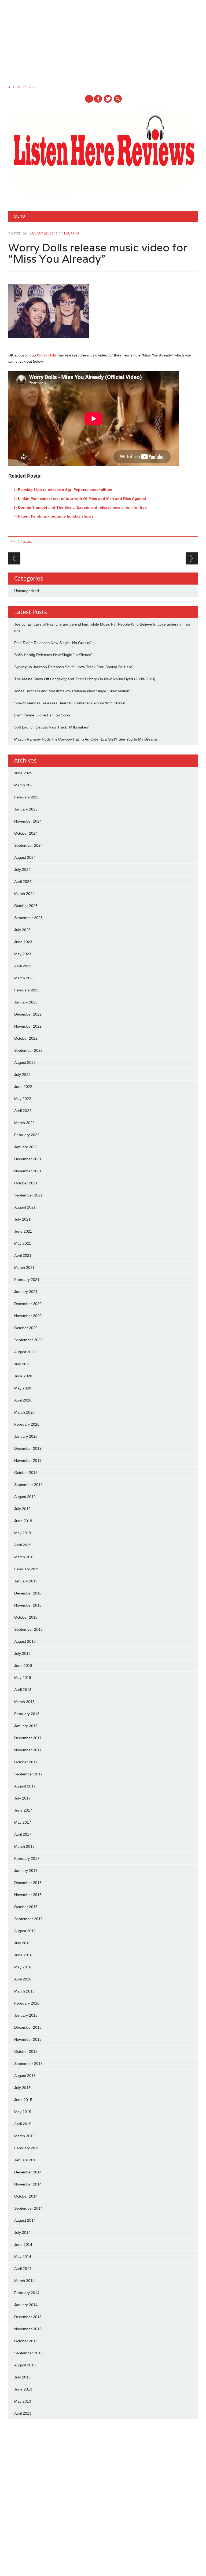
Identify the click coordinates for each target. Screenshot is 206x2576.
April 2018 (23, 1690)
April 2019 (23, 1545)
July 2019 (22, 1509)
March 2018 (24, 1702)
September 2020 (28, 1340)
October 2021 (26, 1183)
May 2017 (23, 1822)
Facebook (98, 99)
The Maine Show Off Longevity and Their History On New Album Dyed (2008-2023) (85, 679)
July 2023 (22, 930)
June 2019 (23, 1521)
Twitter (108, 99)
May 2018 (23, 1678)
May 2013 (23, 2401)
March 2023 (24, 978)
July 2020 (22, 1364)
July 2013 (22, 2377)
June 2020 (23, 1376)
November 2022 (28, 1026)
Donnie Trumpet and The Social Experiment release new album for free (82, 507)
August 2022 (25, 1062)
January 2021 (26, 1292)
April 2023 (23, 966)
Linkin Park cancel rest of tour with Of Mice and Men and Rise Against (82, 499)
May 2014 (23, 2257)
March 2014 (24, 2281)
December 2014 (28, 2172)
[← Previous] (14, 558)
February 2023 (27, 990)
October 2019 (26, 1473)
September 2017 (28, 1774)
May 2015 (23, 2112)
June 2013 (23, 2389)
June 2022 (23, 1087)
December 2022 (28, 1014)
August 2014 (25, 2220)
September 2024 (28, 845)
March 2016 (24, 1991)
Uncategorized (27, 591)
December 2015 (28, 2027)
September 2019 (28, 1485)
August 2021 (25, 1207)
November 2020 (28, 1316)
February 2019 (27, 1569)
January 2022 (26, 1147)
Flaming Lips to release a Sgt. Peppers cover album (65, 490)
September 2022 (28, 1050)
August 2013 (25, 2365)
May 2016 (23, 1967)
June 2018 (23, 1666)
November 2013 (28, 2329)
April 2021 (23, 1255)
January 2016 (26, 2015)
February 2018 (27, 1714)
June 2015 (23, 2100)
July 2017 (22, 1798)
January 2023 (26, 1002)
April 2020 (23, 1400)
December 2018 (28, 1593)
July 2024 (22, 869)
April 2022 (23, 1111)
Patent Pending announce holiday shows (56, 516)
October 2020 (26, 1328)
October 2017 (26, 1762)
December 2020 (28, 1304)
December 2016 (28, 1883)
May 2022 (23, 1099)
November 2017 (28, 1750)
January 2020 (26, 1436)
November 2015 (28, 2039)
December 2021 (28, 1159)
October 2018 (26, 1617)
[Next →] (192, 558)
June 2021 (23, 1231)
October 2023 (26, 906)
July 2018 (22, 1653)
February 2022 (27, 1135)
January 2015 (26, 2160)
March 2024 (24, 894)
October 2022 (26, 1038)
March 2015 (24, 2136)
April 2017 (23, 1834)
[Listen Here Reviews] (103, 193)
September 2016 (28, 1919)
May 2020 (23, 1388)
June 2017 (23, 1810)
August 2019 (25, 1497)
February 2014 (27, 2293)
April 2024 (23, 882)
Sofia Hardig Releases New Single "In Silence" (53, 655)
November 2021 (28, 1171)
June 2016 (23, 1955)
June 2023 (23, 942)
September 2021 (28, 1195)
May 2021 (23, 1243)
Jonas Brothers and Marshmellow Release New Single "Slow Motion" (72, 691)
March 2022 (24, 1123)
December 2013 (28, 2317)
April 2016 (23, 1979)
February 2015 (27, 2148)
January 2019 (26, 1581)
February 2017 (27, 1858)
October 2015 (26, 2051)
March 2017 (24, 1846)
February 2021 (27, 1280)
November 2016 (28, 1895)
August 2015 (25, 2076)
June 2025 (23, 773)
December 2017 (28, 1738)
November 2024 (28, 821)
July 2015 (22, 2088)
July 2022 (22, 1075)
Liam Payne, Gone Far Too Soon (42, 715)
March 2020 (24, 1412)
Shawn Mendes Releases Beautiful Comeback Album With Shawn (70, 703)
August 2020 (25, 1352)
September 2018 (28, 1629)
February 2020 (27, 1424)
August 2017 (25, 1786)
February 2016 (27, 2003)
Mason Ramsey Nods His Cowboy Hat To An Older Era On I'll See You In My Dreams (86, 739)
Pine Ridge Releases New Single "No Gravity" (53, 643)
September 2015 (28, 2064)
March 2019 (24, 1557)
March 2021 (24, 1267)
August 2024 (25, 857)
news (28, 541)
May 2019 (23, 1533)
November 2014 (28, 2184)
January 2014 (26, 2305)
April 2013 (23, 2413)
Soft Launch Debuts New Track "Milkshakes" (52, 727)
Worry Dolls (47, 355)
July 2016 (22, 1943)
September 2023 (28, 918)
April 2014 (23, 2269)
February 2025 (27, 797)
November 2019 (28, 1460)
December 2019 (28, 1448)
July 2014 (22, 2232)
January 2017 (26, 1871)
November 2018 (28, 1605)
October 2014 (26, 2196)
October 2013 (26, 2341)
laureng (72, 233)
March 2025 (24, 785)
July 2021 (22, 1219)
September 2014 (28, 2208)
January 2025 (26, 809)
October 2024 (26, 833)
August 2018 (25, 1641)
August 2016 (25, 1931)
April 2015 (23, 2124)
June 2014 (23, 2244)
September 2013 (28, 2353)
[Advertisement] (103, 43)
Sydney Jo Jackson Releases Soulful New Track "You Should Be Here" (74, 667)
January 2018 (26, 1726)
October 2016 (26, 1907)
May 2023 (23, 954)
